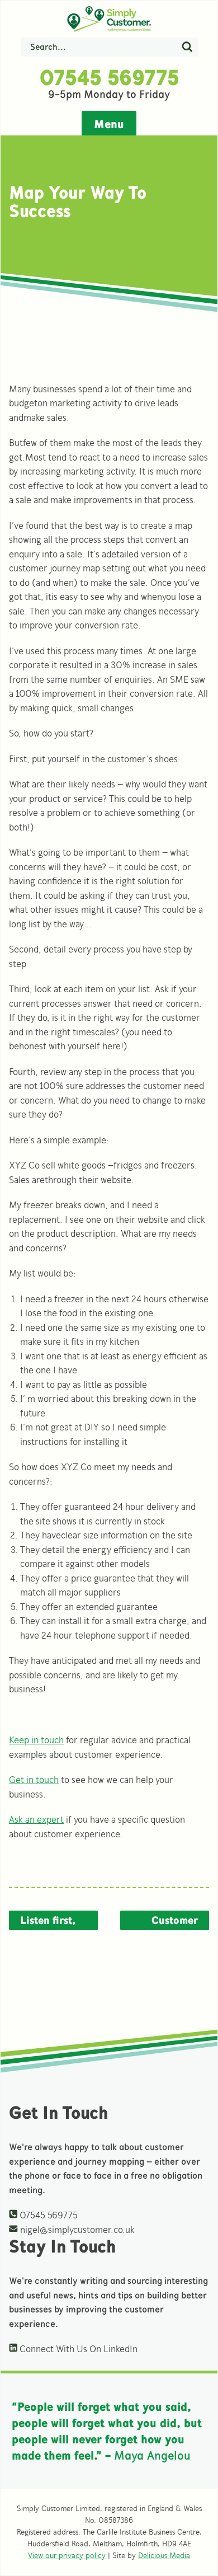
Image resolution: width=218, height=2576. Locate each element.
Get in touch (34, 1780)
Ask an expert (36, 1819)
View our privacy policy (67, 2556)
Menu (109, 124)
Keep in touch (36, 1740)
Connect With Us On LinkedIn (77, 2349)
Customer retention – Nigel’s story (167, 1922)
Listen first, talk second (48, 1922)
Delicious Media (164, 2556)
